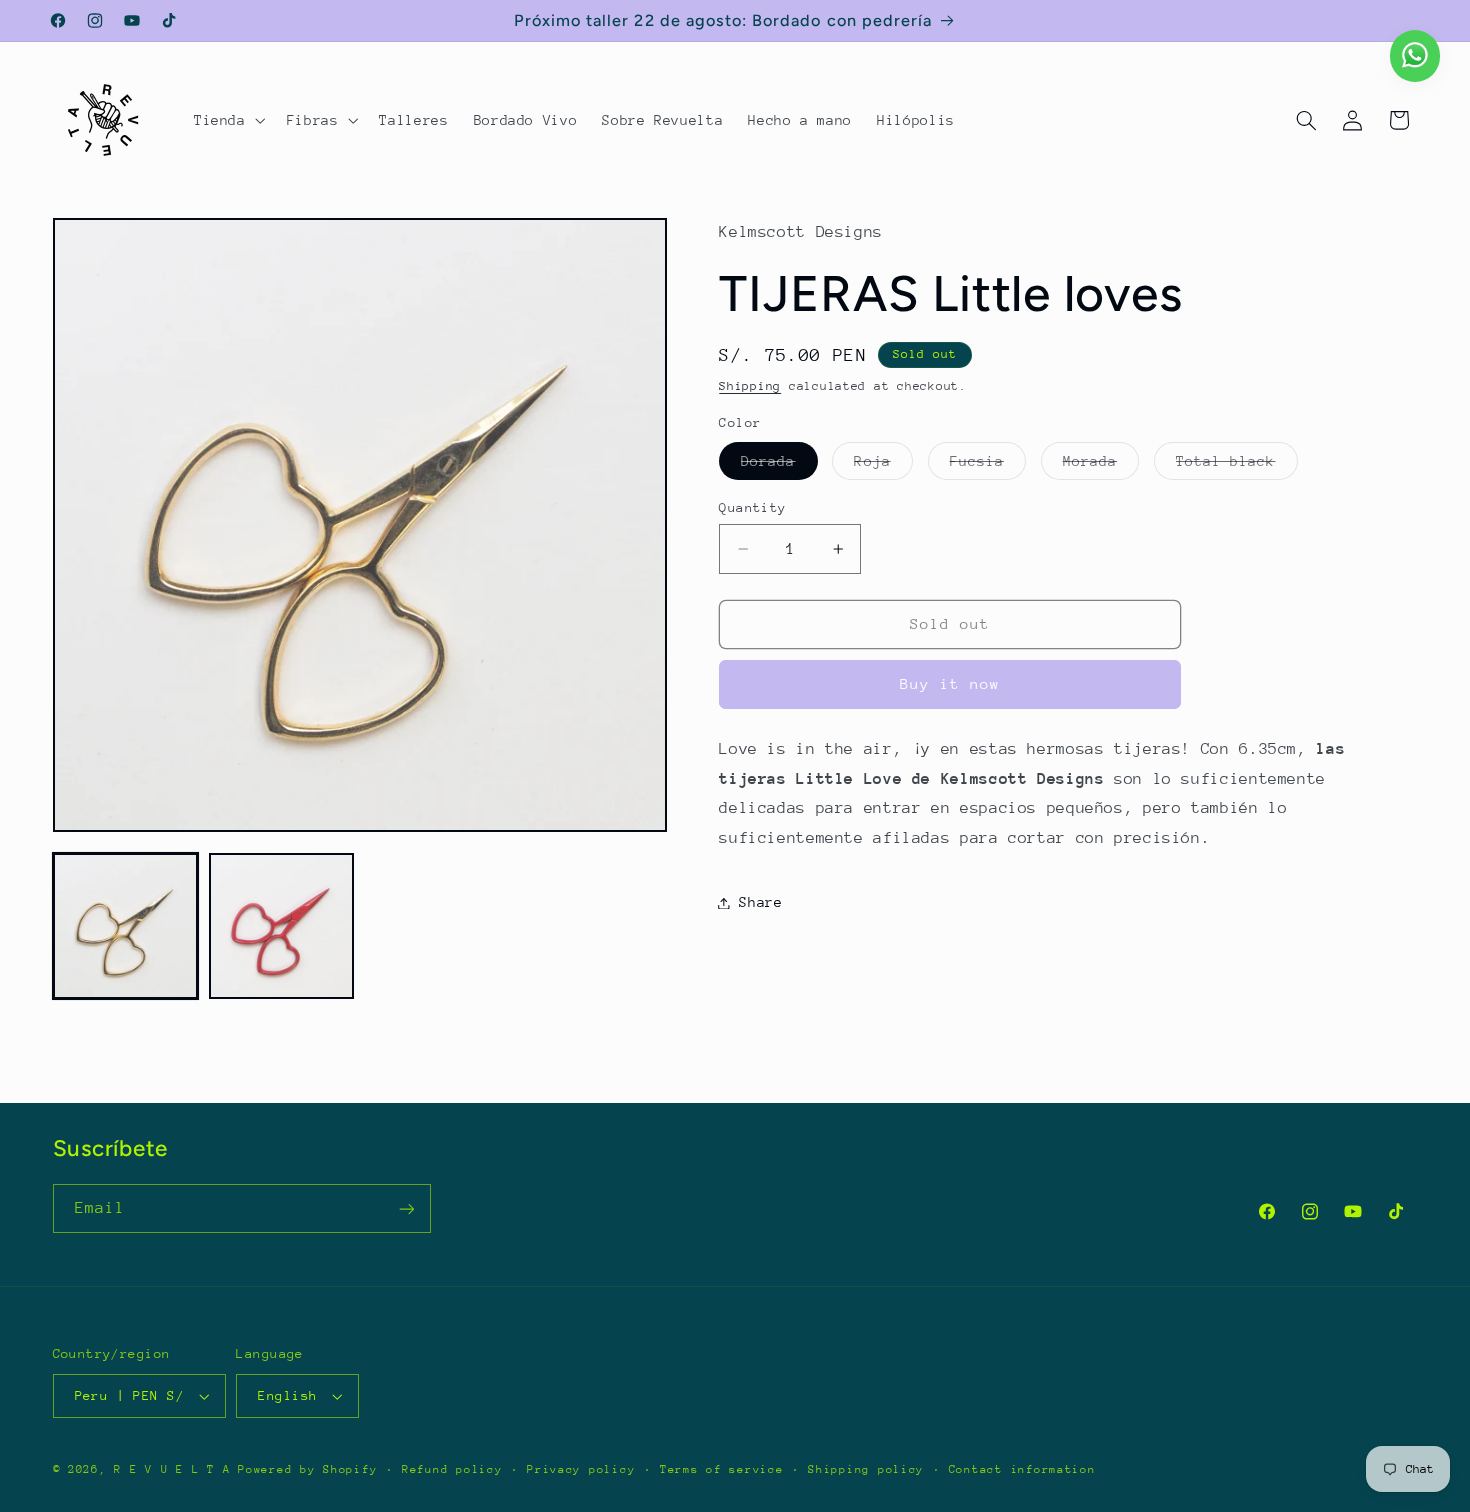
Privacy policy (581, 1469)
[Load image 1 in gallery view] (126, 926)
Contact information (1022, 1469)
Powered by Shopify (307, 1469)
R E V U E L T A (172, 1469)
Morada (1101, 466)
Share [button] (760, 902)
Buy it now (950, 683)
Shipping (750, 386)
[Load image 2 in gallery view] (282, 926)
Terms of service (722, 1469)
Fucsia (988, 466)
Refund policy (452, 1469)
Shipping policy (866, 1469)
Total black (1237, 466)
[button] (227, 120)
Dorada (779, 466)
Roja (883, 466)
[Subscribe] (406, 1208)
